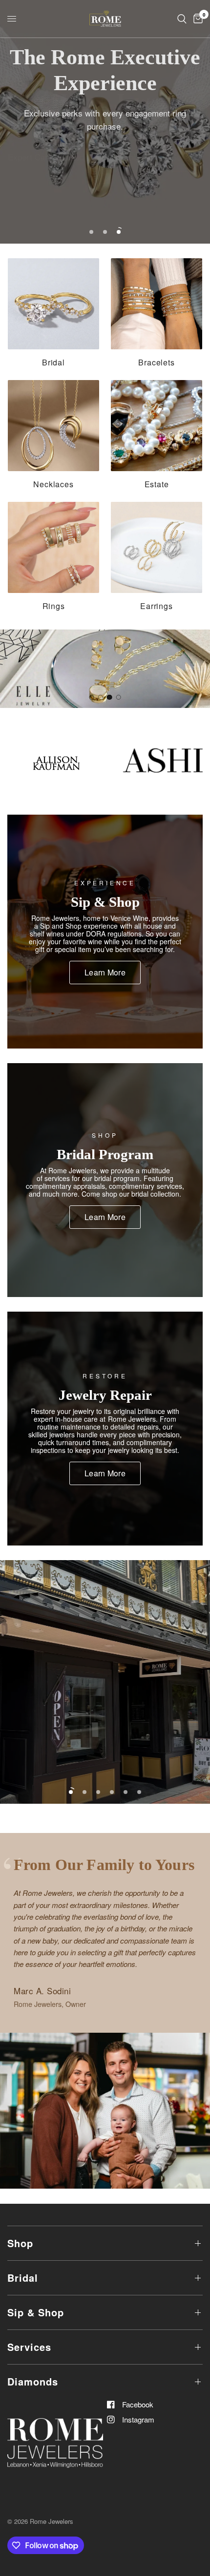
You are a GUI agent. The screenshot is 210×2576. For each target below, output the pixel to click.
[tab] (91, 697)
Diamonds (33, 2381)
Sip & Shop (36, 2312)
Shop (20, 2243)
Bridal (23, 2278)
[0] (196, 19)
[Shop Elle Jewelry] (105, 669)
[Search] (182, 19)
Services (29, 2347)
